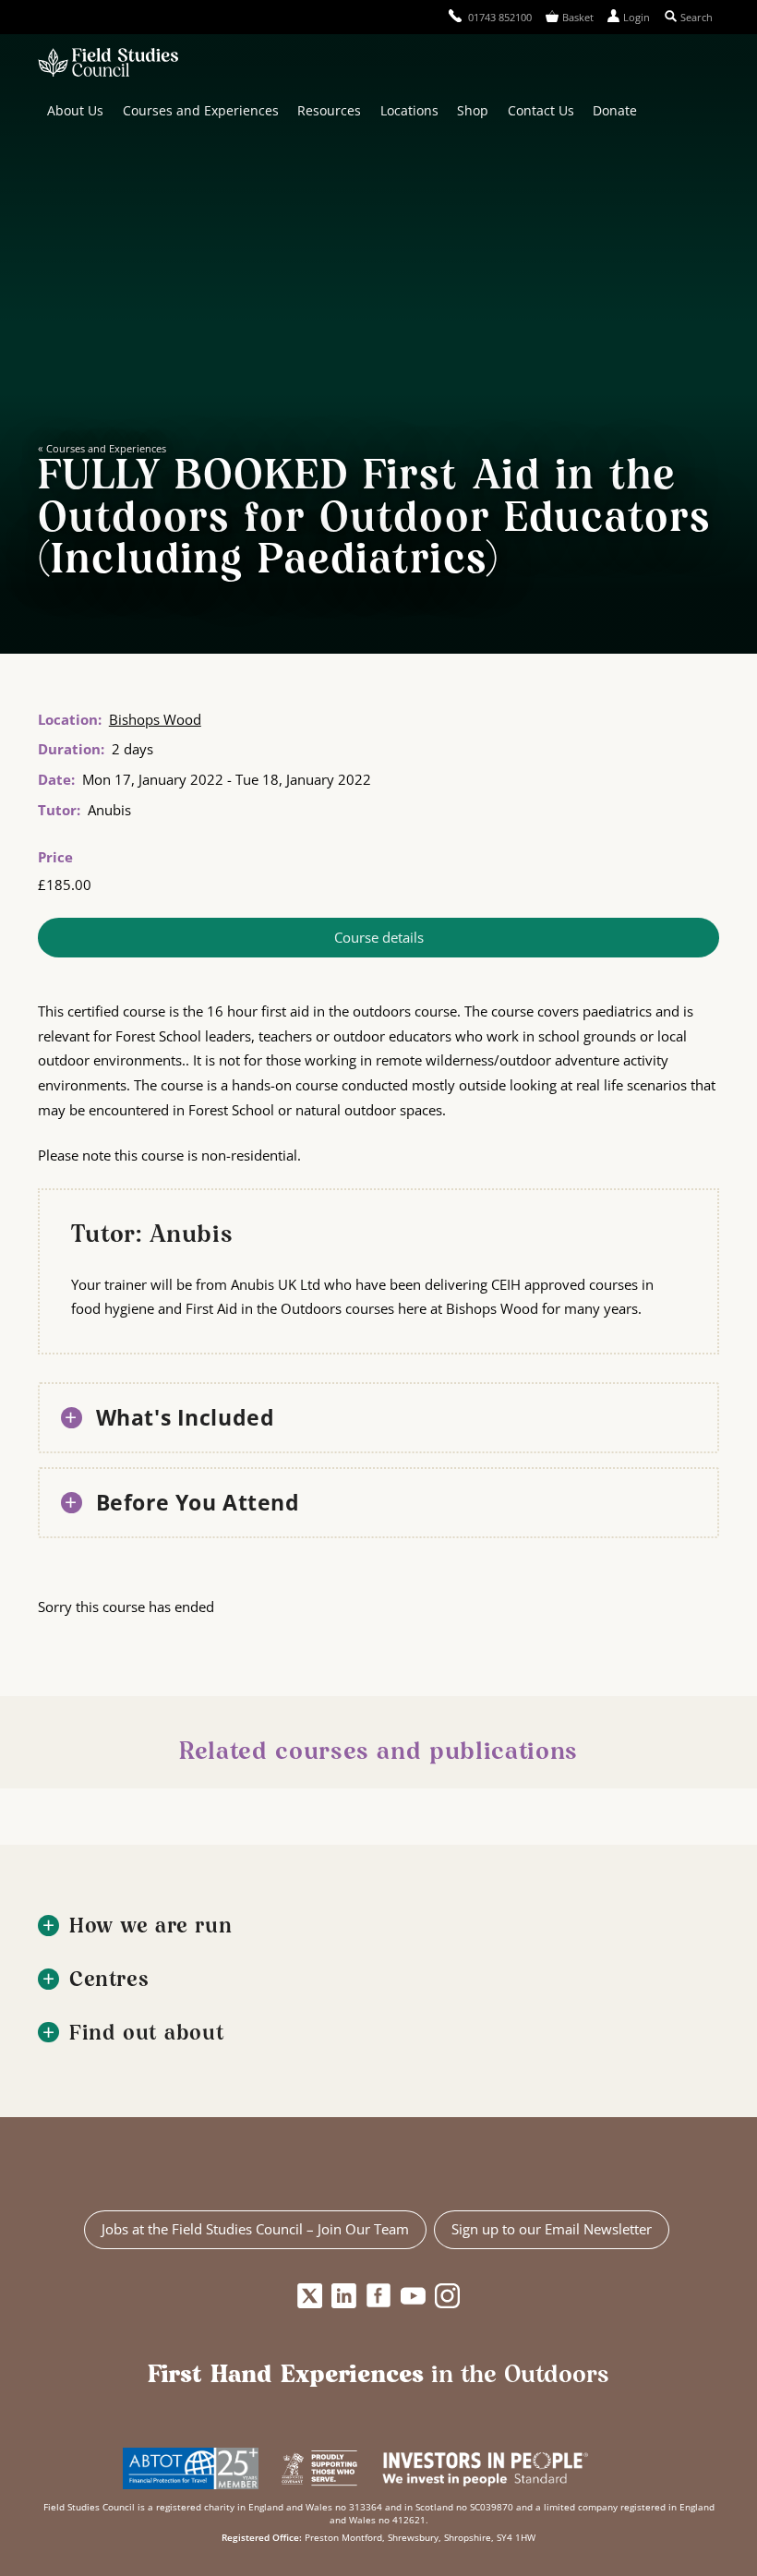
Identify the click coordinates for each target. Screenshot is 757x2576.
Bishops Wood (155, 719)
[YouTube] (413, 2296)
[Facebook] (379, 2296)
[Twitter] (310, 2296)
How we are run (150, 1927)
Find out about (147, 2034)
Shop (473, 110)
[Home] (108, 64)
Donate (615, 110)
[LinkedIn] (344, 2296)
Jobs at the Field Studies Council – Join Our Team (255, 2229)
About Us (75, 110)
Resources (329, 110)
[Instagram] (447, 2296)
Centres (109, 1981)
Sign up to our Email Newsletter (552, 2229)
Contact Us (541, 110)
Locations (409, 110)
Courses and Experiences (201, 110)
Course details (379, 937)
